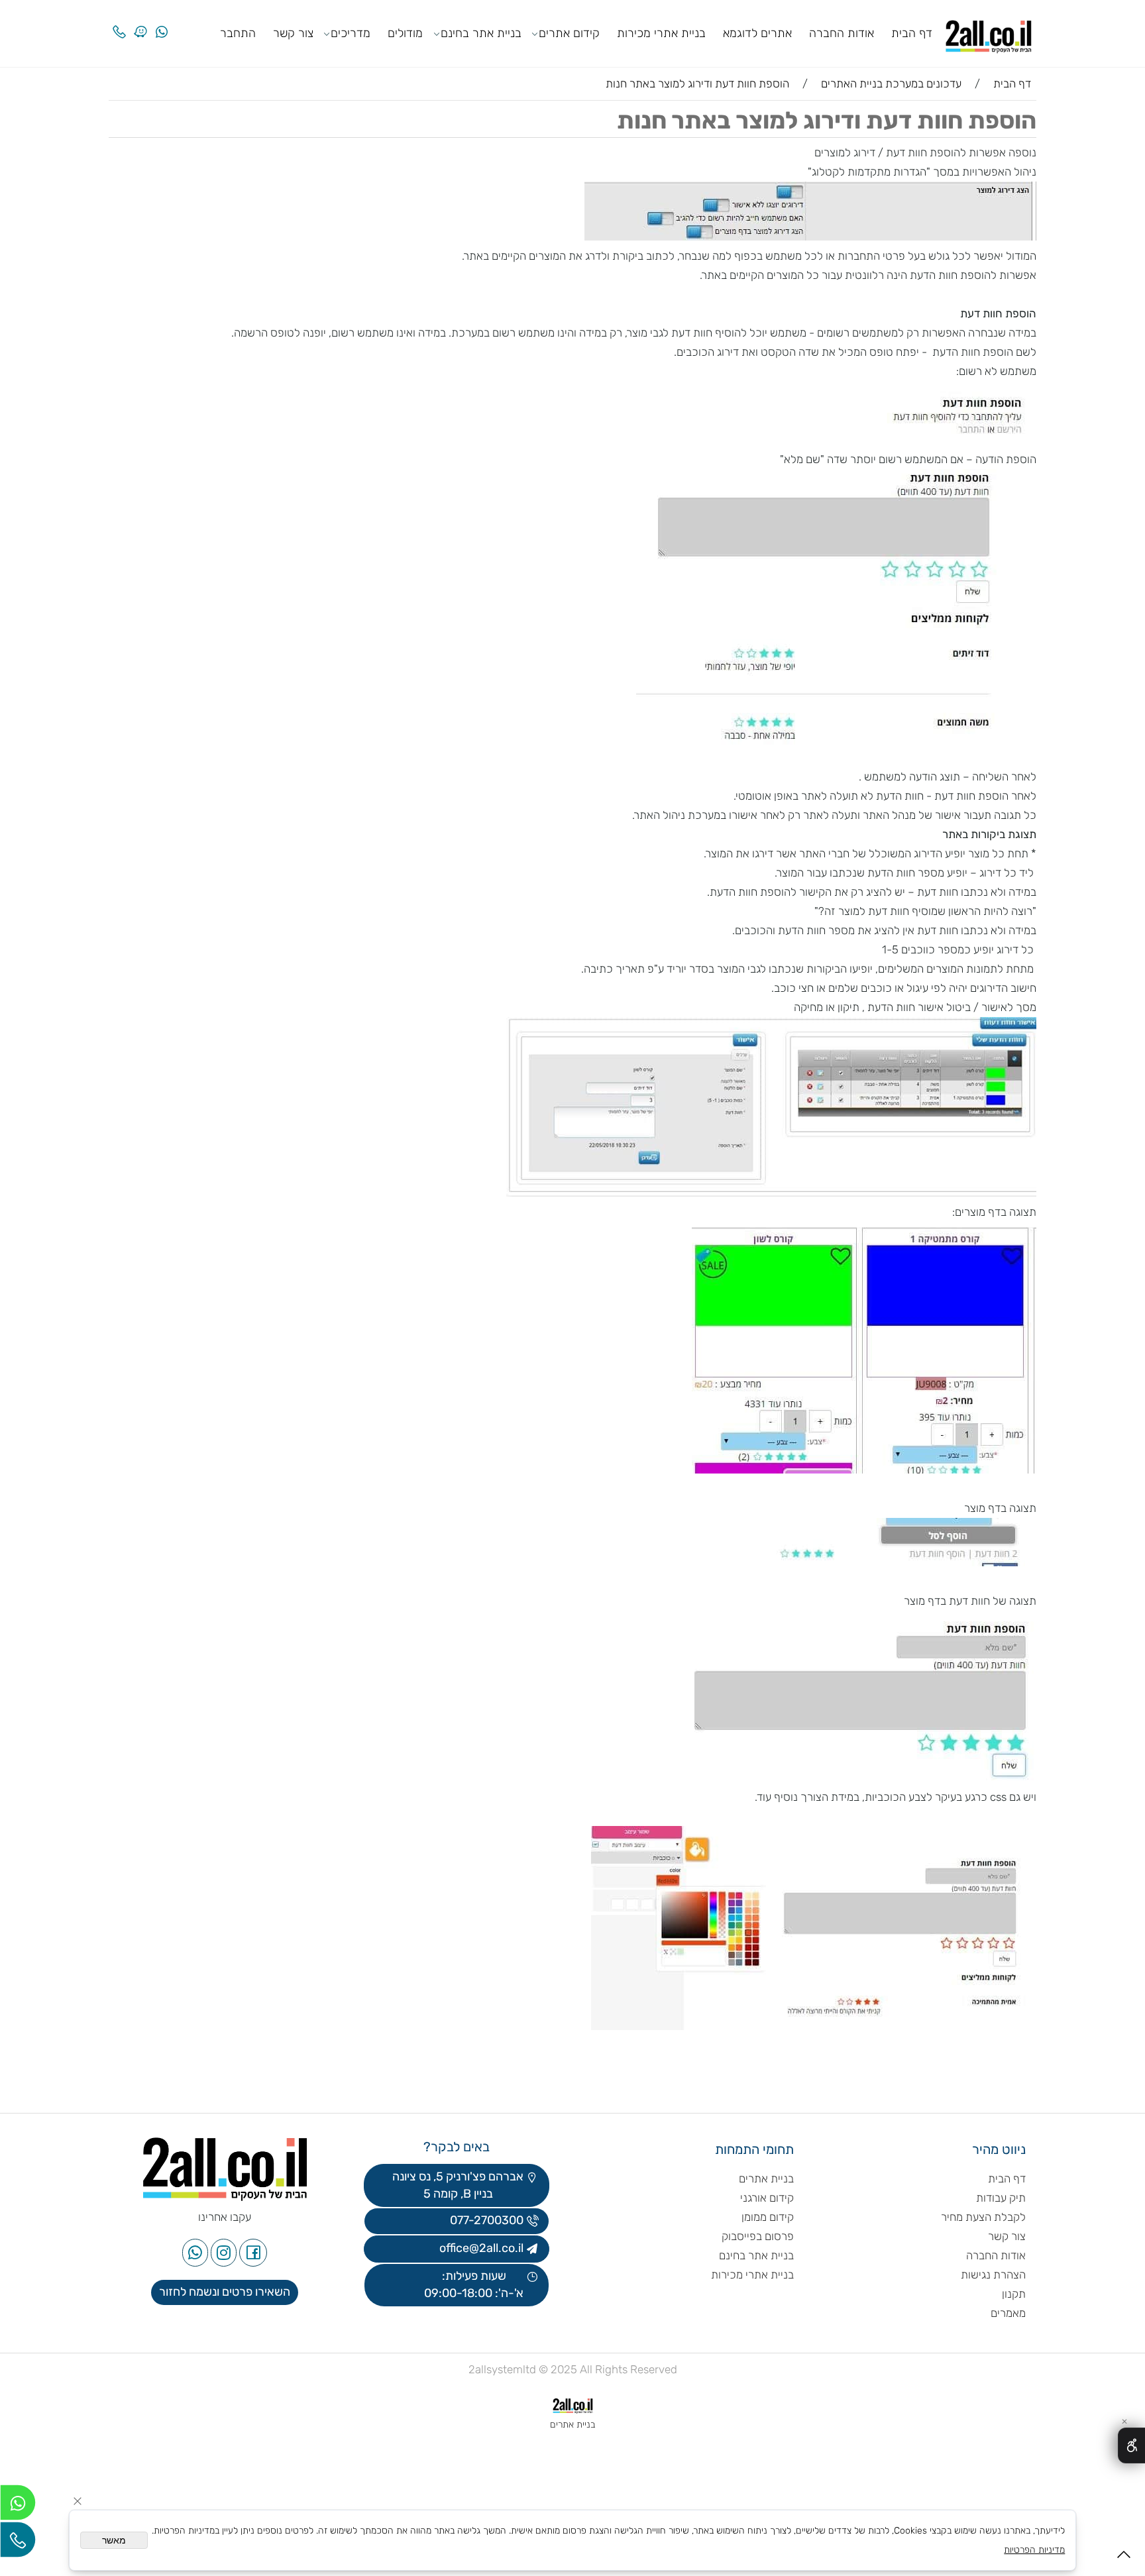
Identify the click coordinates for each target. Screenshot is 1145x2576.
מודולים (405, 33)
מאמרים (1008, 2313)
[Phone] (119, 22)
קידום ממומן (768, 2217)
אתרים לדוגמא (757, 33)
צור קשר (293, 33)
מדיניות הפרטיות (1034, 2550)
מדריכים (351, 33)
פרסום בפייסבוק (756, 2236)
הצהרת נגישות (992, 2275)
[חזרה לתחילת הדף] (1124, 2558)
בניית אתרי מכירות (661, 33)
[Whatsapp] (162, 22)
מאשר (114, 2540)
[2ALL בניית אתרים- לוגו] (989, 32)
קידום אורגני (767, 2198)
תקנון (1014, 2294)
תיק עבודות (1001, 2198)
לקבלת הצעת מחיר (983, 2217)
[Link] (140, 22)
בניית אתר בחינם (481, 33)
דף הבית (912, 33)
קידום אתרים (569, 33)
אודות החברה (842, 33)
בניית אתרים (766, 2178)
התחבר (238, 33)
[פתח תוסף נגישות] (1131, 2445)
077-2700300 (485, 2220)
